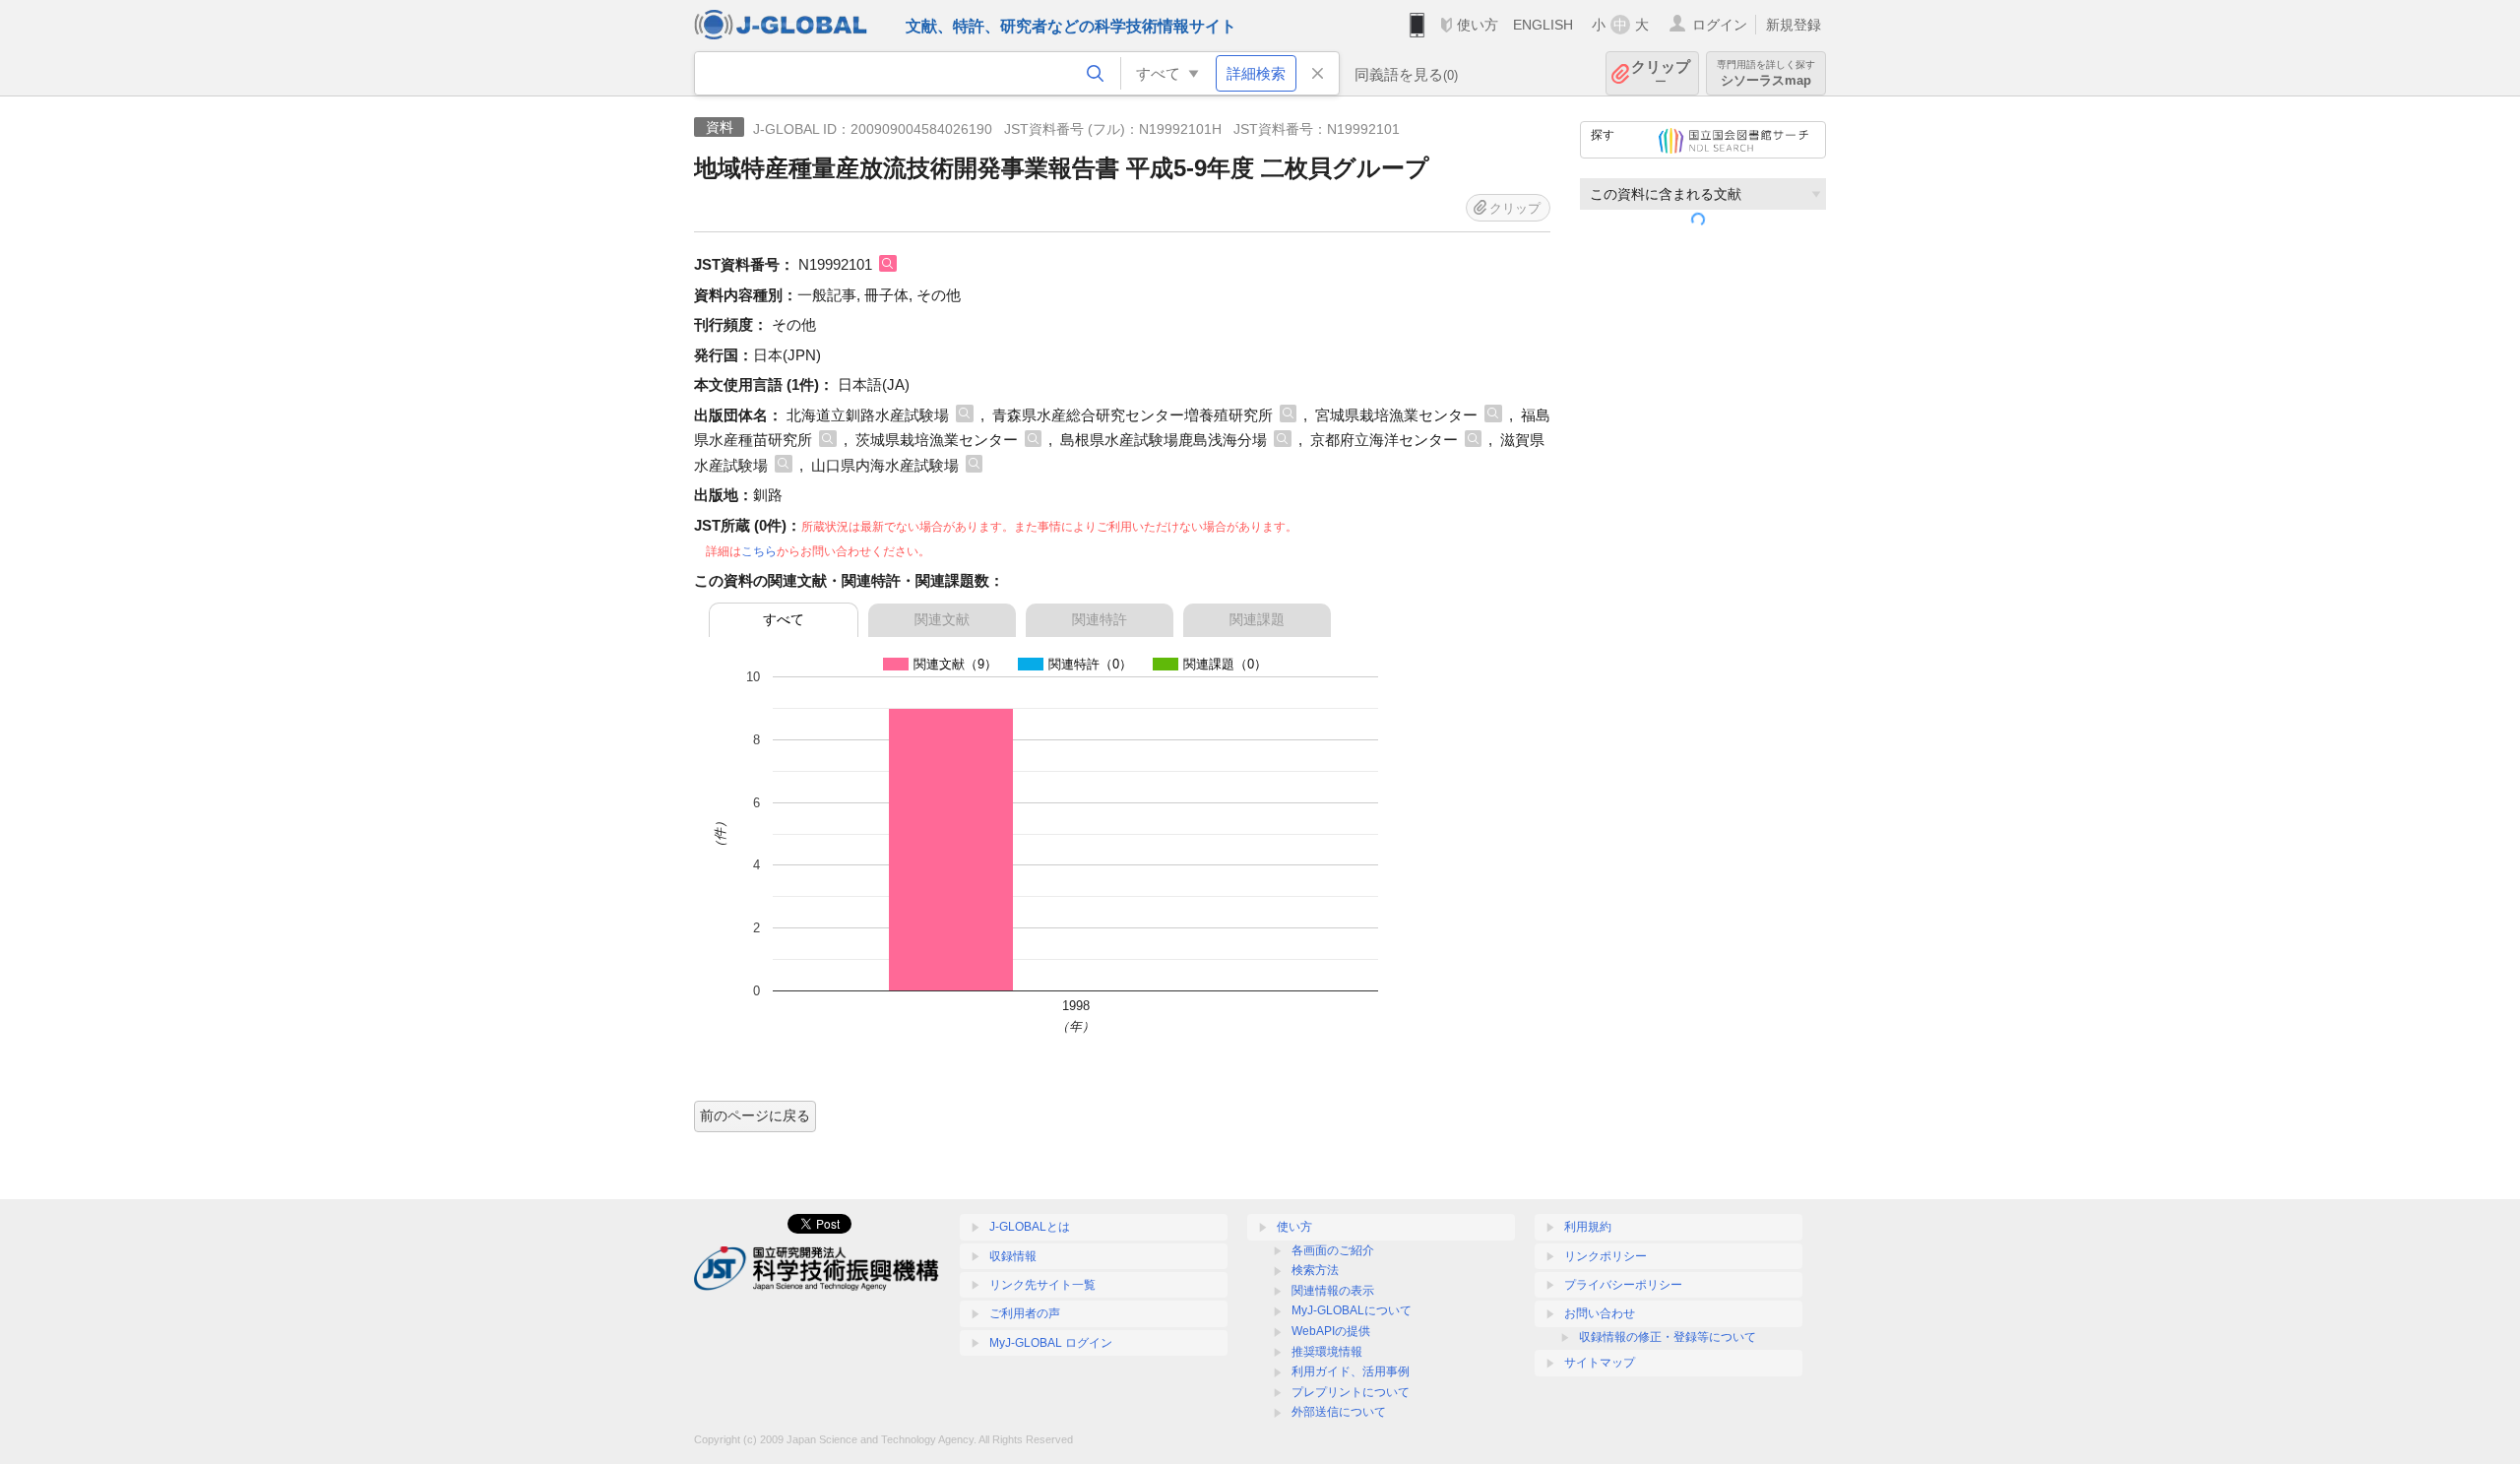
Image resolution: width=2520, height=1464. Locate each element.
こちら (759, 551)
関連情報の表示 (1333, 1291)
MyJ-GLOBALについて (1352, 1310)
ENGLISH (1543, 25)
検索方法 (1315, 1270)
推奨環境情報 (1327, 1352)
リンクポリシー (1606, 1256)
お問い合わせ (1600, 1313)
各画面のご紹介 (1333, 1250)
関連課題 (1257, 619)
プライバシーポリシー (1623, 1285)
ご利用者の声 (1025, 1313)
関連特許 (1100, 619)
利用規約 (1588, 1227)
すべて (784, 619)
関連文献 (942, 619)
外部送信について (1339, 1412)
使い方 (1478, 25)
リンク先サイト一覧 (1042, 1285)
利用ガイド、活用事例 (1351, 1371)
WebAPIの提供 (1331, 1331)
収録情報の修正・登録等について (1668, 1337)
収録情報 (1013, 1256)
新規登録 (1794, 25)
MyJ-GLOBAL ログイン (1051, 1343)
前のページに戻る (755, 1115)
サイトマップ (1600, 1363)
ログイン (1720, 25)
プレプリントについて (1351, 1392)
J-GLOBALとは (1030, 1227)
